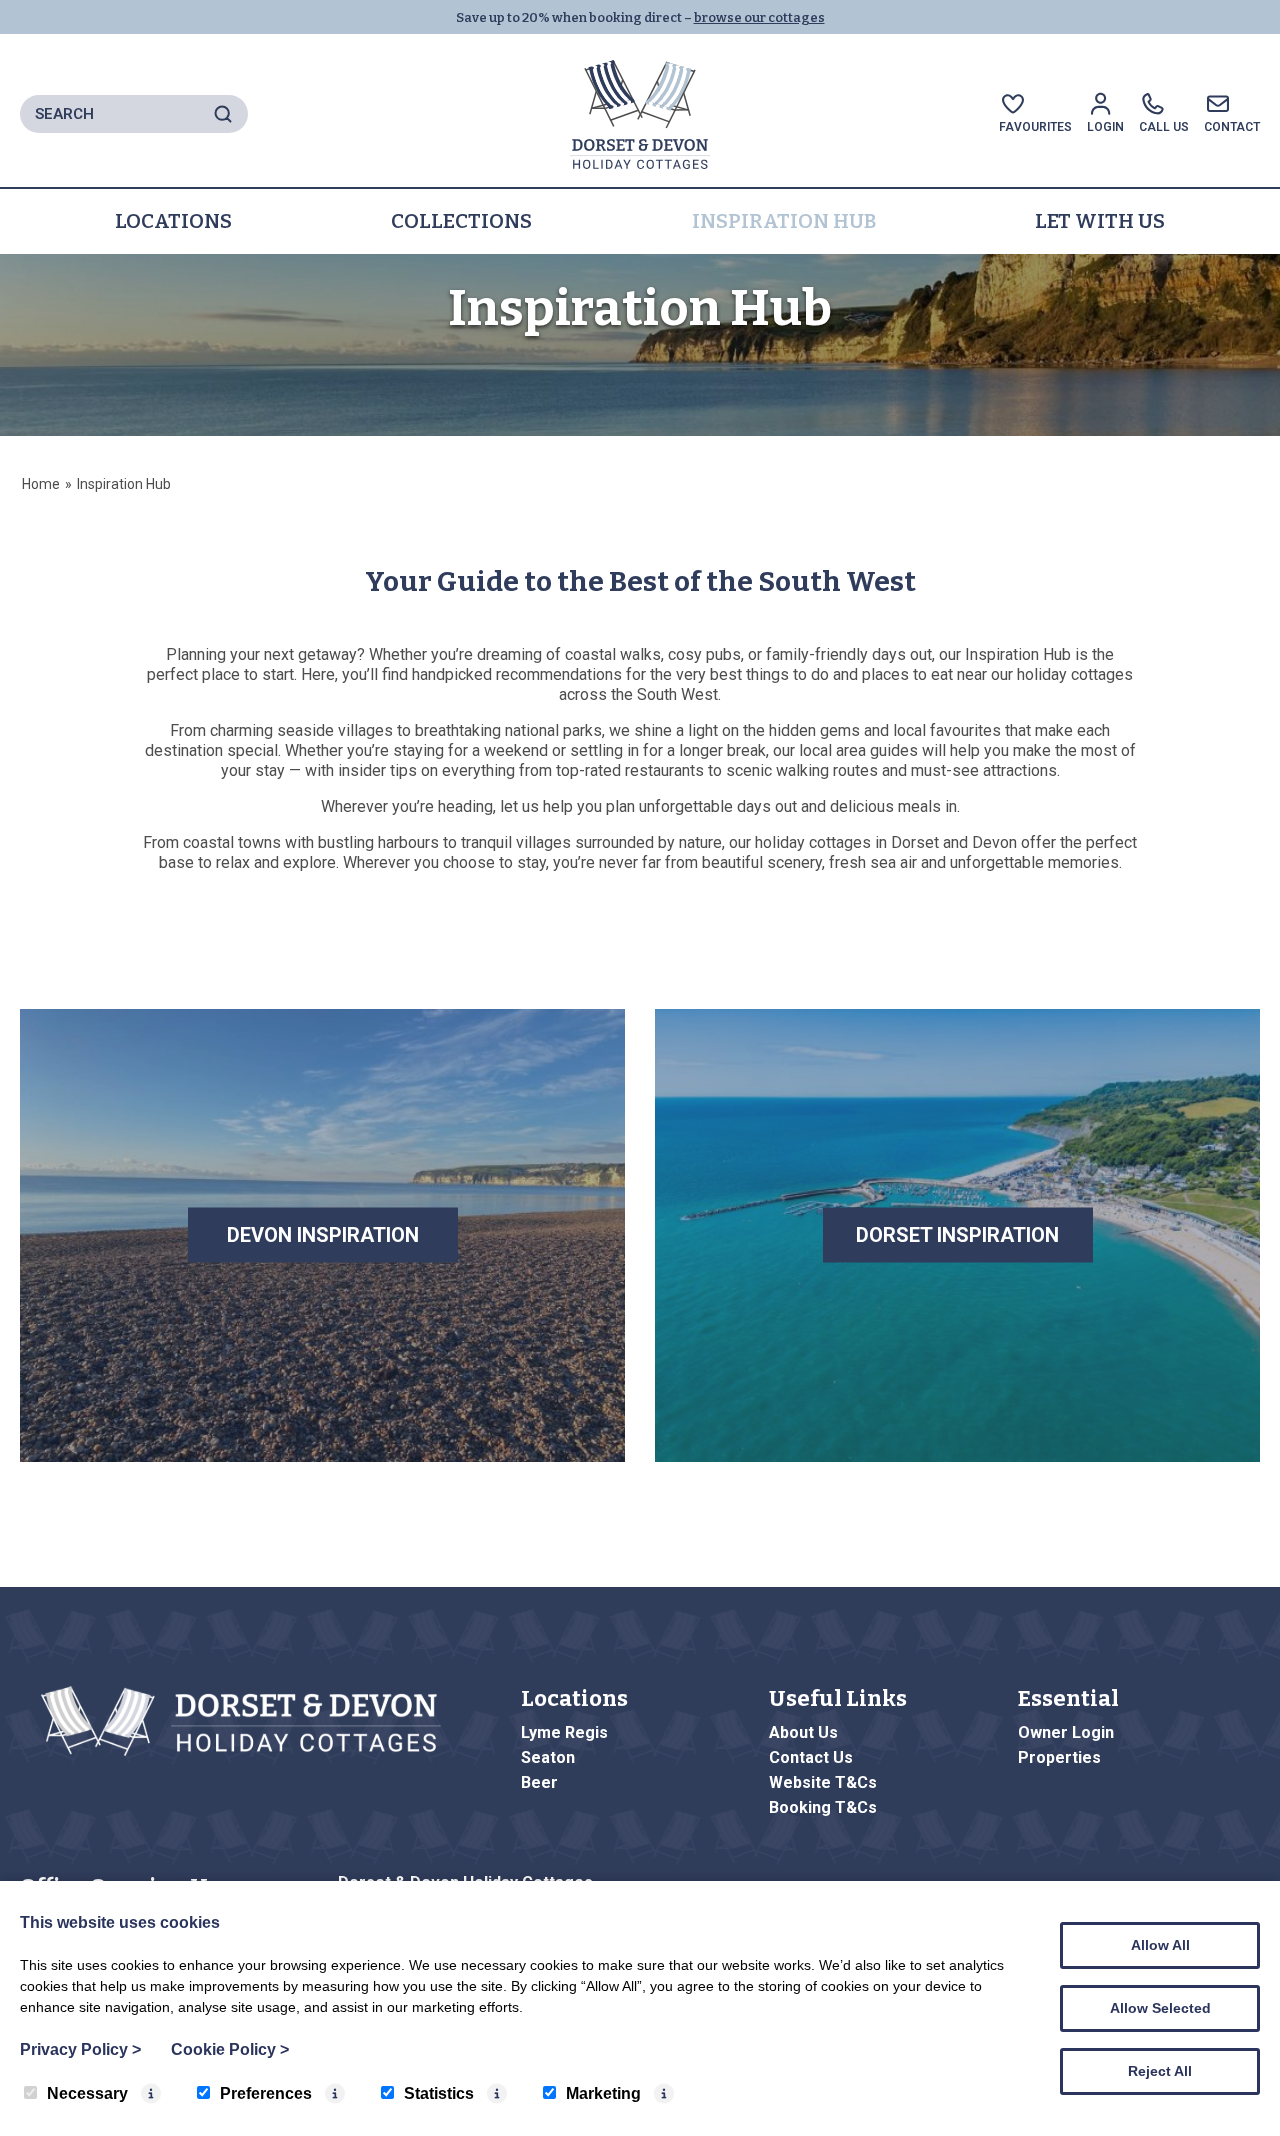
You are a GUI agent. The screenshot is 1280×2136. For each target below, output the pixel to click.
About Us (803, 1732)
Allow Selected (1160, 2008)
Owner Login (1066, 1732)
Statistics (439, 2093)
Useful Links (838, 1698)
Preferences (266, 2093)
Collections (461, 221)
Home (41, 484)
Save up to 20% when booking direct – (640, 17)
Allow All (1160, 1945)
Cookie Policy (230, 2049)
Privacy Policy (80, 2049)
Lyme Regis (564, 1732)
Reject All (1160, 2071)
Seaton (548, 1757)
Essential (1068, 1698)
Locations (173, 221)
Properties (1059, 1757)
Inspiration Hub (784, 221)
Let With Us (1100, 221)
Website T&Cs (823, 1782)
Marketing (603, 2093)
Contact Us (811, 1757)
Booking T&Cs (823, 1807)
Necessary (87, 2093)
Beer (539, 1782)
